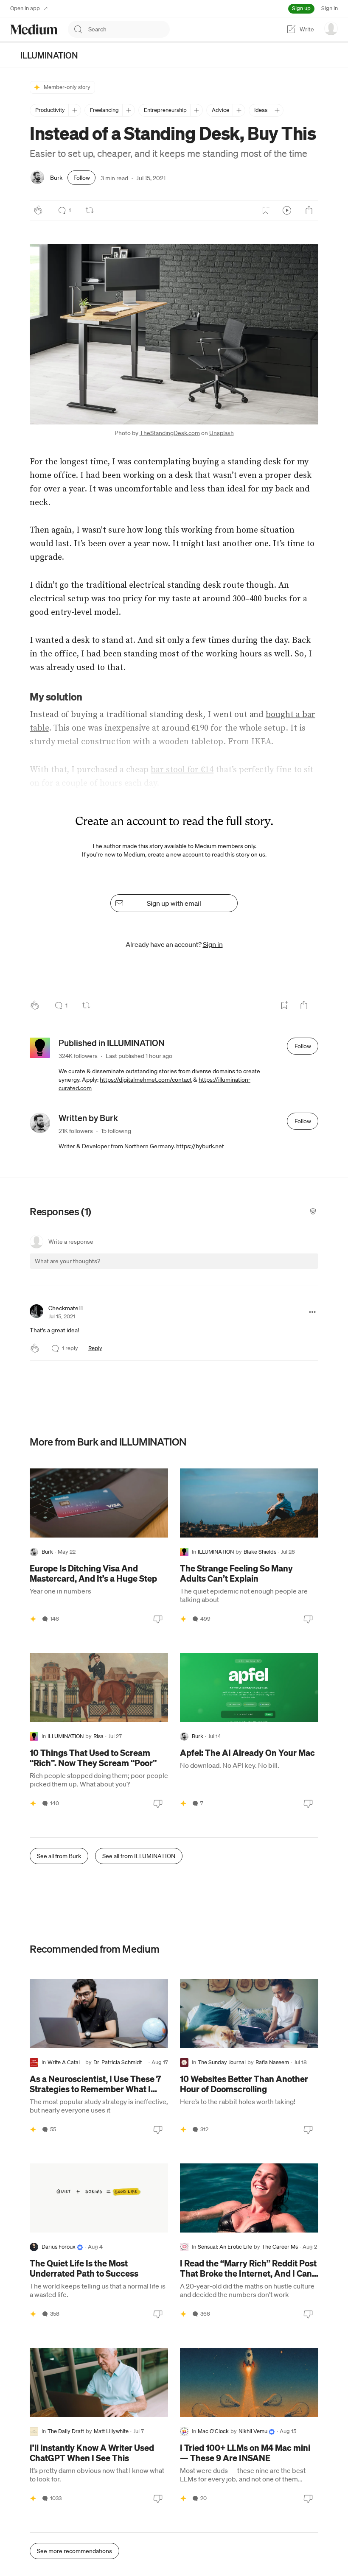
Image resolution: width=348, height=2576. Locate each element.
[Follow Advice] (239, 110)
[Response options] (312, 1312)
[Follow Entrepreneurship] (196, 110)
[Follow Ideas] (277, 110)
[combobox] (129, 29)
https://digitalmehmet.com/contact (146, 1080)
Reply (95, 1348)
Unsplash (222, 433)
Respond (296, 1268)
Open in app (25, 8)
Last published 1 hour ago (139, 1056)
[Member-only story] (33, 1619)
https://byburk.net (200, 1146)
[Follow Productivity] (74, 110)
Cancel (266, 1268)
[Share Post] (309, 210)
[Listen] (287, 210)
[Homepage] (34, 29)
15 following (116, 1131)
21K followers (76, 1131)
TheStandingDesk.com (170, 433)
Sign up (301, 8)
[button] (174, 334)
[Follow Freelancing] (128, 110)
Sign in (330, 8)
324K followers (78, 1056)
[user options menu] (331, 28)
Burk (56, 178)
